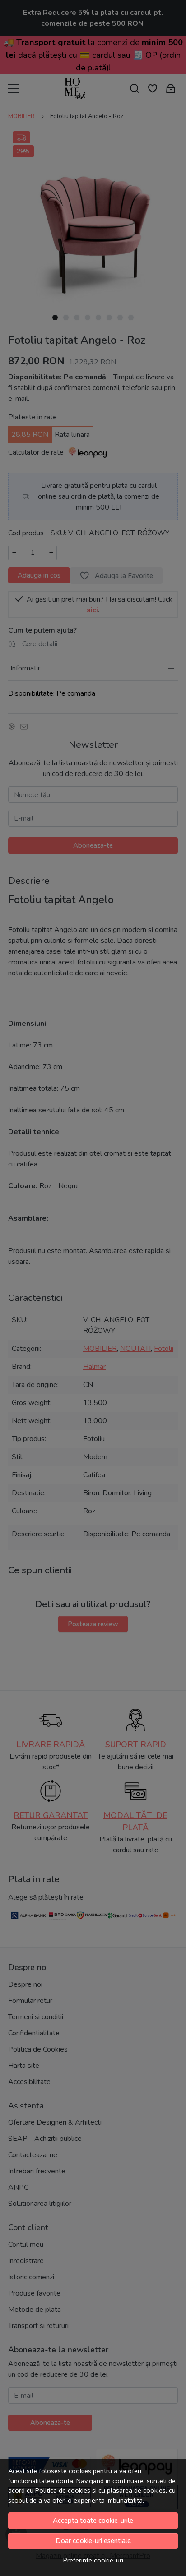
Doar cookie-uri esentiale (93, 2541)
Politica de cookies (63, 2490)
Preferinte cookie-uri (93, 2560)
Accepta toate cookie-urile (93, 2521)
